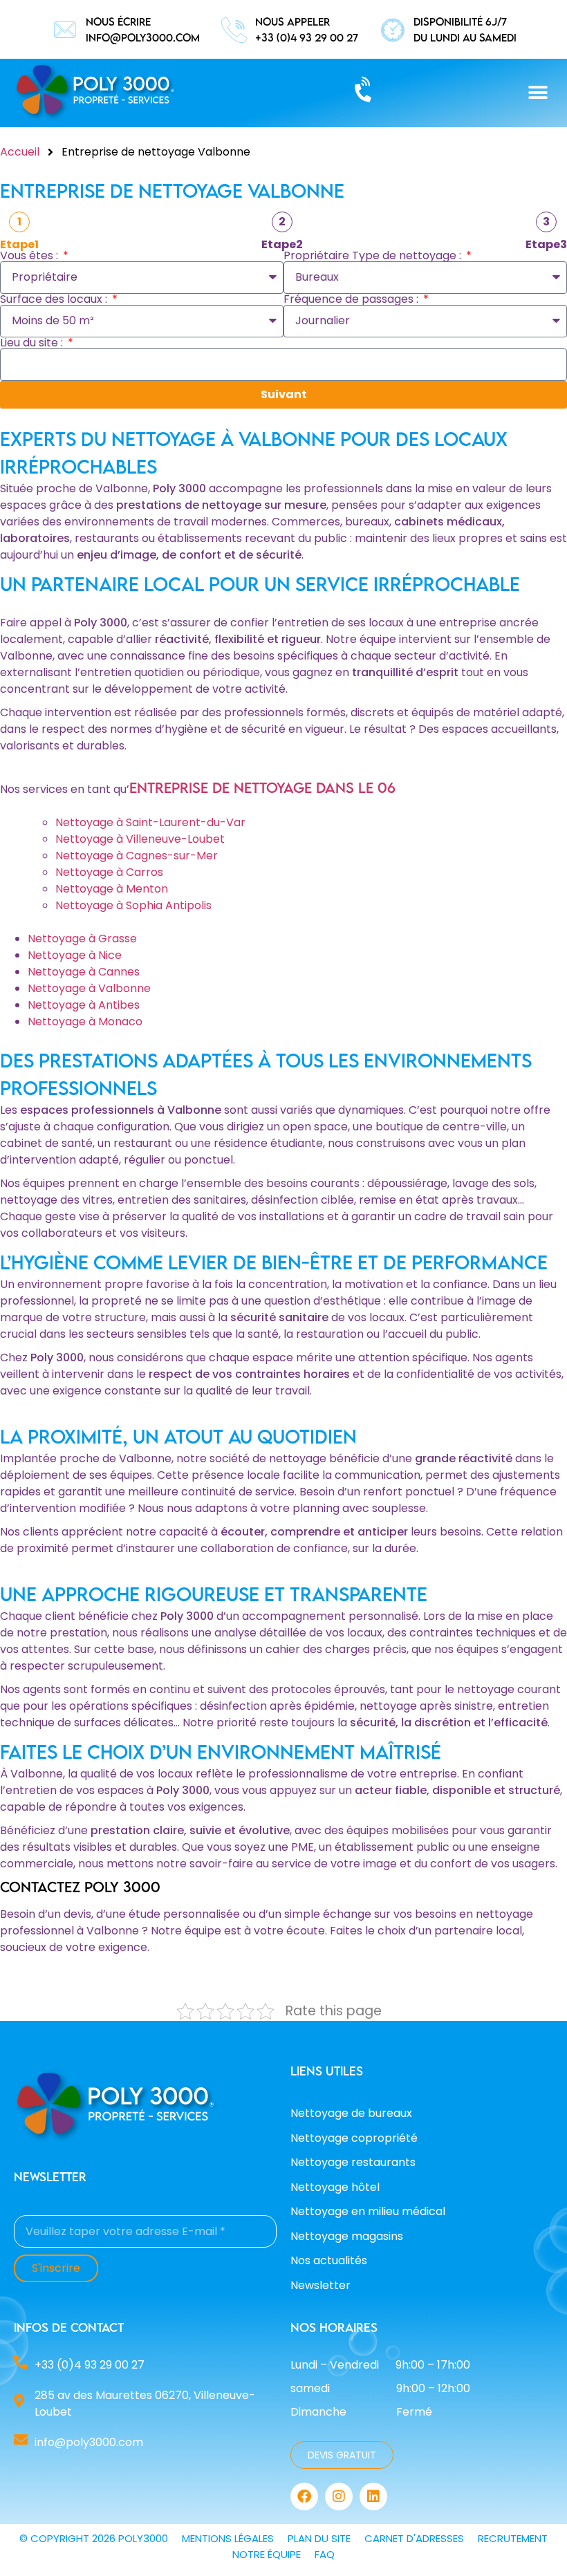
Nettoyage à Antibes (84, 1005)
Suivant (284, 394)
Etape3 (546, 245)
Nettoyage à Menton (112, 889)
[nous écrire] (65, 30)
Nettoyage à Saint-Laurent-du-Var (150, 822)
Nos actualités (329, 2260)
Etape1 (19, 245)
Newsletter (320, 2285)
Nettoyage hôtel (335, 2187)
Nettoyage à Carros (109, 872)
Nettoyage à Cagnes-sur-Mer (137, 856)
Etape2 (282, 245)
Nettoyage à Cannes (84, 972)
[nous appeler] (234, 30)
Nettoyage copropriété (354, 2138)
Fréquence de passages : (352, 299)
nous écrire (118, 21)
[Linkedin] (373, 2496)
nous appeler (292, 21)
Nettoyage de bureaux (351, 2113)
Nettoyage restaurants (353, 2162)
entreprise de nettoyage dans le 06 (262, 787)
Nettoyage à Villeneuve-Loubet (140, 839)
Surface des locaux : (55, 299)
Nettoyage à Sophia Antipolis (133, 905)
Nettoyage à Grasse (82, 939)
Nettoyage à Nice (75, 955)
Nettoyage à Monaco (85, 1021)
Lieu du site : (33, 343)
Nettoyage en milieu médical (368, 2211)
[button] (538, 93)
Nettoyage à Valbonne (89, 988)
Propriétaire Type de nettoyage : (374, 256)
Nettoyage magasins (347, 2236)
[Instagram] (339, 2496)
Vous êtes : (30, 256)
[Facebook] (304, 2496)
